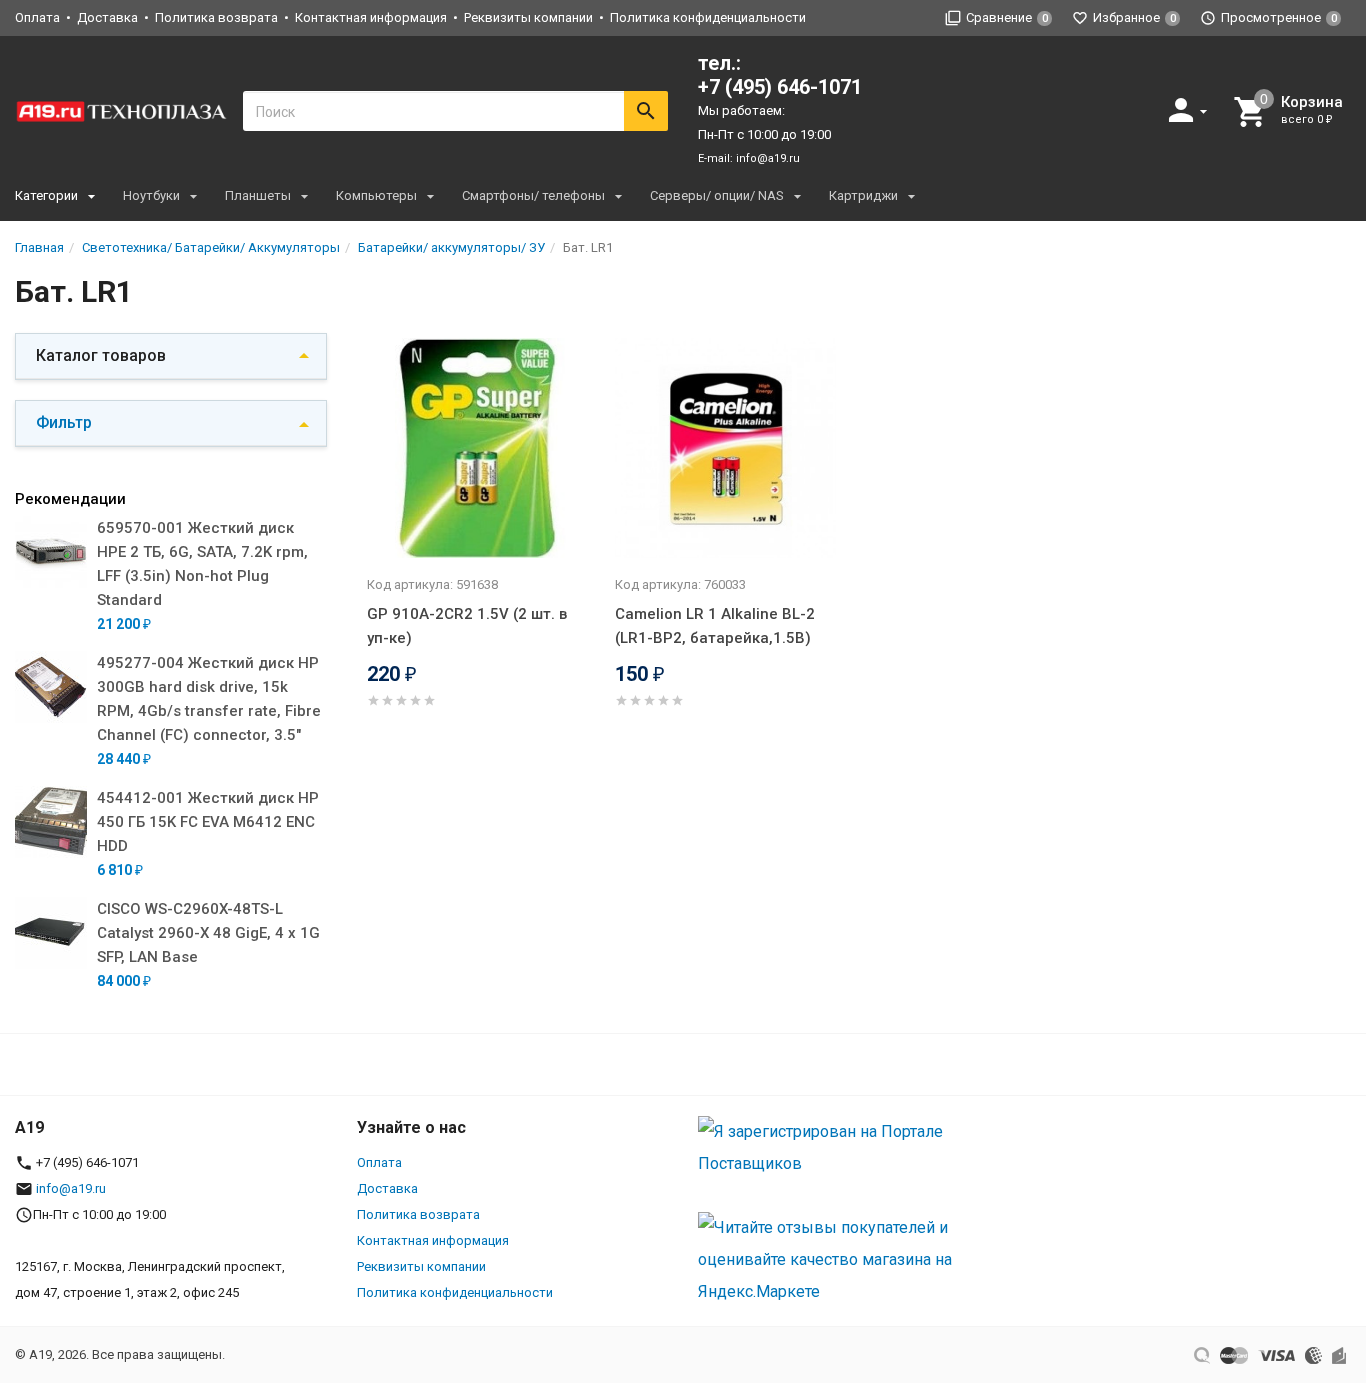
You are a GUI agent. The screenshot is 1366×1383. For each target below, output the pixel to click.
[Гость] (1190, 109)
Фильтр (64, 422)
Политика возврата (216, 17)
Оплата (37, 17)
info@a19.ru (768, 158)
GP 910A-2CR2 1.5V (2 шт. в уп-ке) (467, 626)
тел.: (780, 75)
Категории (46, 195)
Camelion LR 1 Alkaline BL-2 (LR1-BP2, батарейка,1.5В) (715, 626)
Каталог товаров (101, 355)
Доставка (107, 17)
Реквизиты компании (528, 17)
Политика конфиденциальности (708, 17)
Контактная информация (371, 17)
